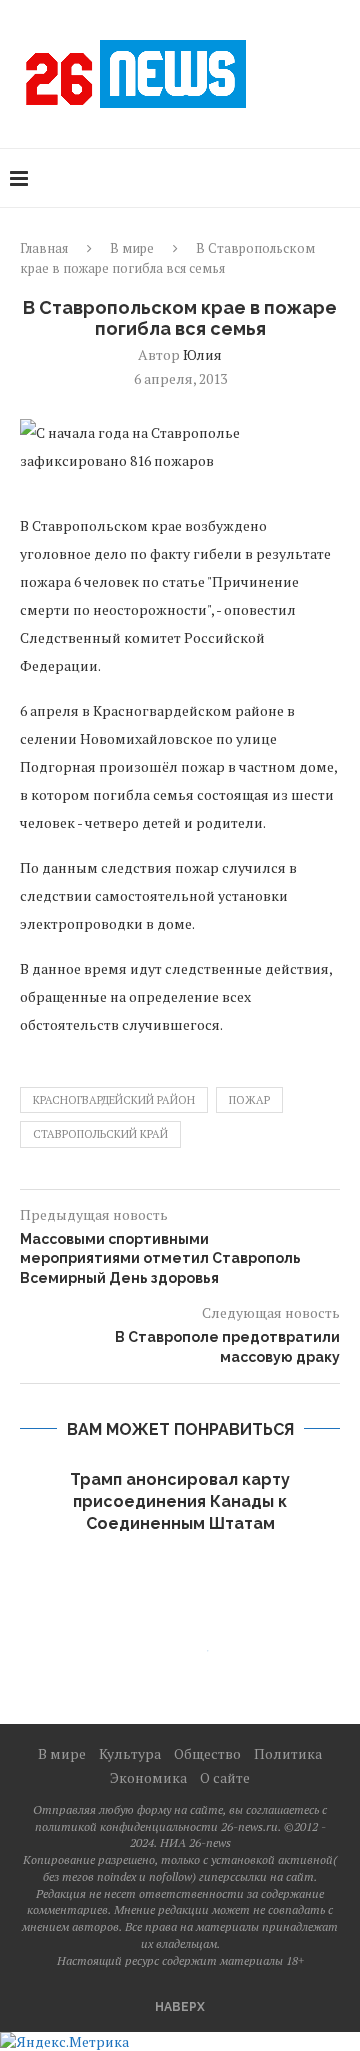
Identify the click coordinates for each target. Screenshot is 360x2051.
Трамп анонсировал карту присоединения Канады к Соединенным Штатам (180, 1502)
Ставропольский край (100, 1134)
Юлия (202, 354)
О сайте (225, 1777)
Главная (44, 248)
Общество (207, 1753)
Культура (130, 1753)
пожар (249, 1100)
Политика (288, 1753)
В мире (132, 248)
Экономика (148, 1777)
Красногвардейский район (114, 1100)
